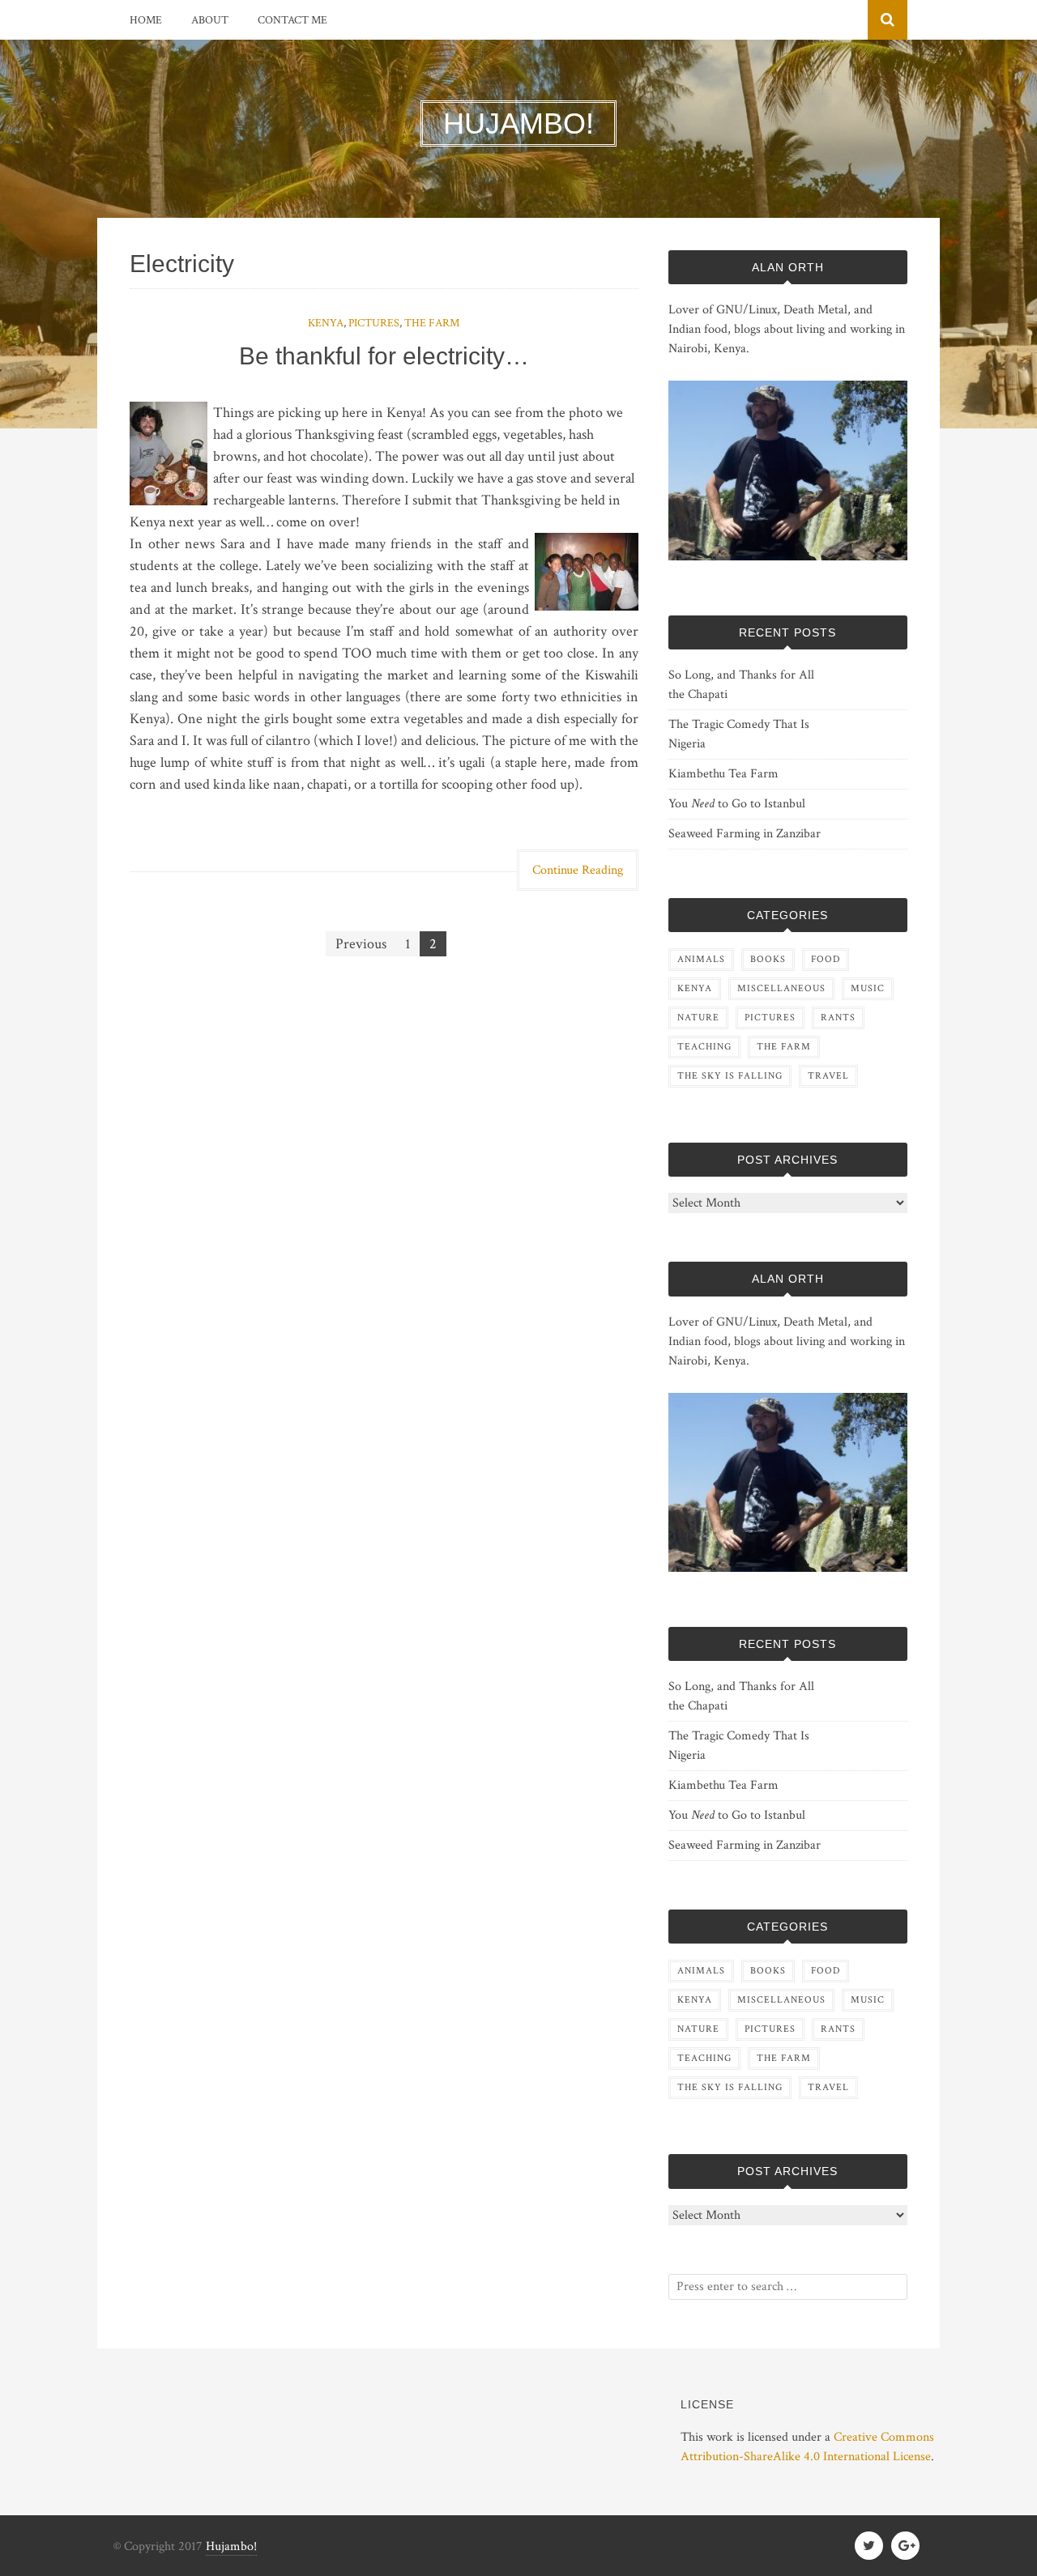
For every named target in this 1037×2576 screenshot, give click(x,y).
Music (868, 988)
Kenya (326, 323)
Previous (361, 944)
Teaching (704, 1047)
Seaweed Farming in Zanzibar (745, 834)
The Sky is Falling (730, 1076)
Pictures (374, 323)
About (210, 20)
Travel (828, 1076)
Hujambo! (231, 2546)
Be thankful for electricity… (384, 356)
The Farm (432, 323)
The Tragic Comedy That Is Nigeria (739, 734)
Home (146, 20)
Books (768, 959)
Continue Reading (578, 870)
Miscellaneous (781, 988)
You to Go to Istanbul (737, 804)
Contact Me (292, 20)
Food (826, 959)
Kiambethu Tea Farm (723, 774)
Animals (701, 959)
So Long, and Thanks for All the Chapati (741, 685)
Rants (838, 1018)
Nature (698, 1018)
